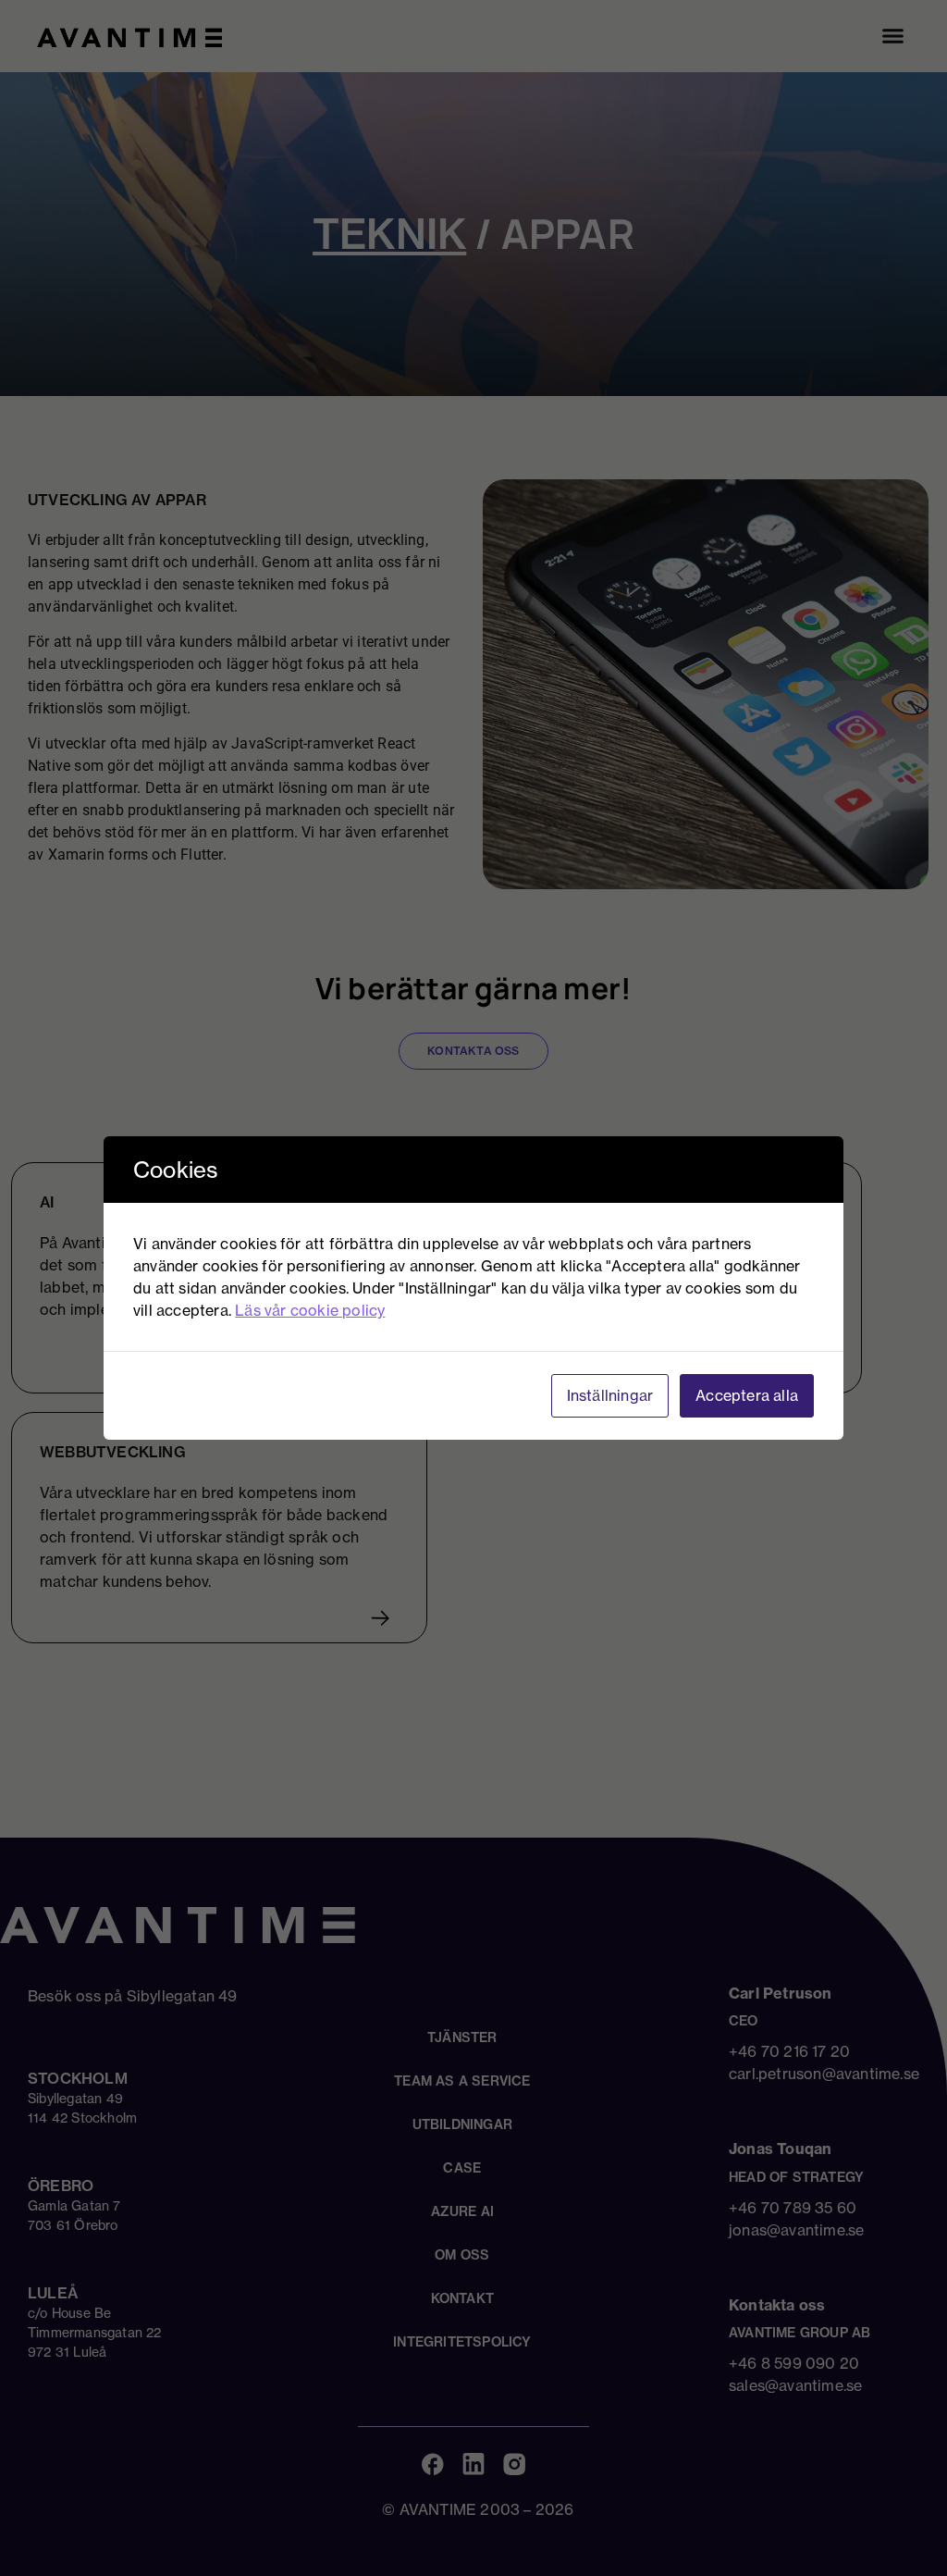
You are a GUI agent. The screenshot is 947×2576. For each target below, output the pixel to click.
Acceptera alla (747, 1395)
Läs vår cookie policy (310, 1310)
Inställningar (610, 1395)
